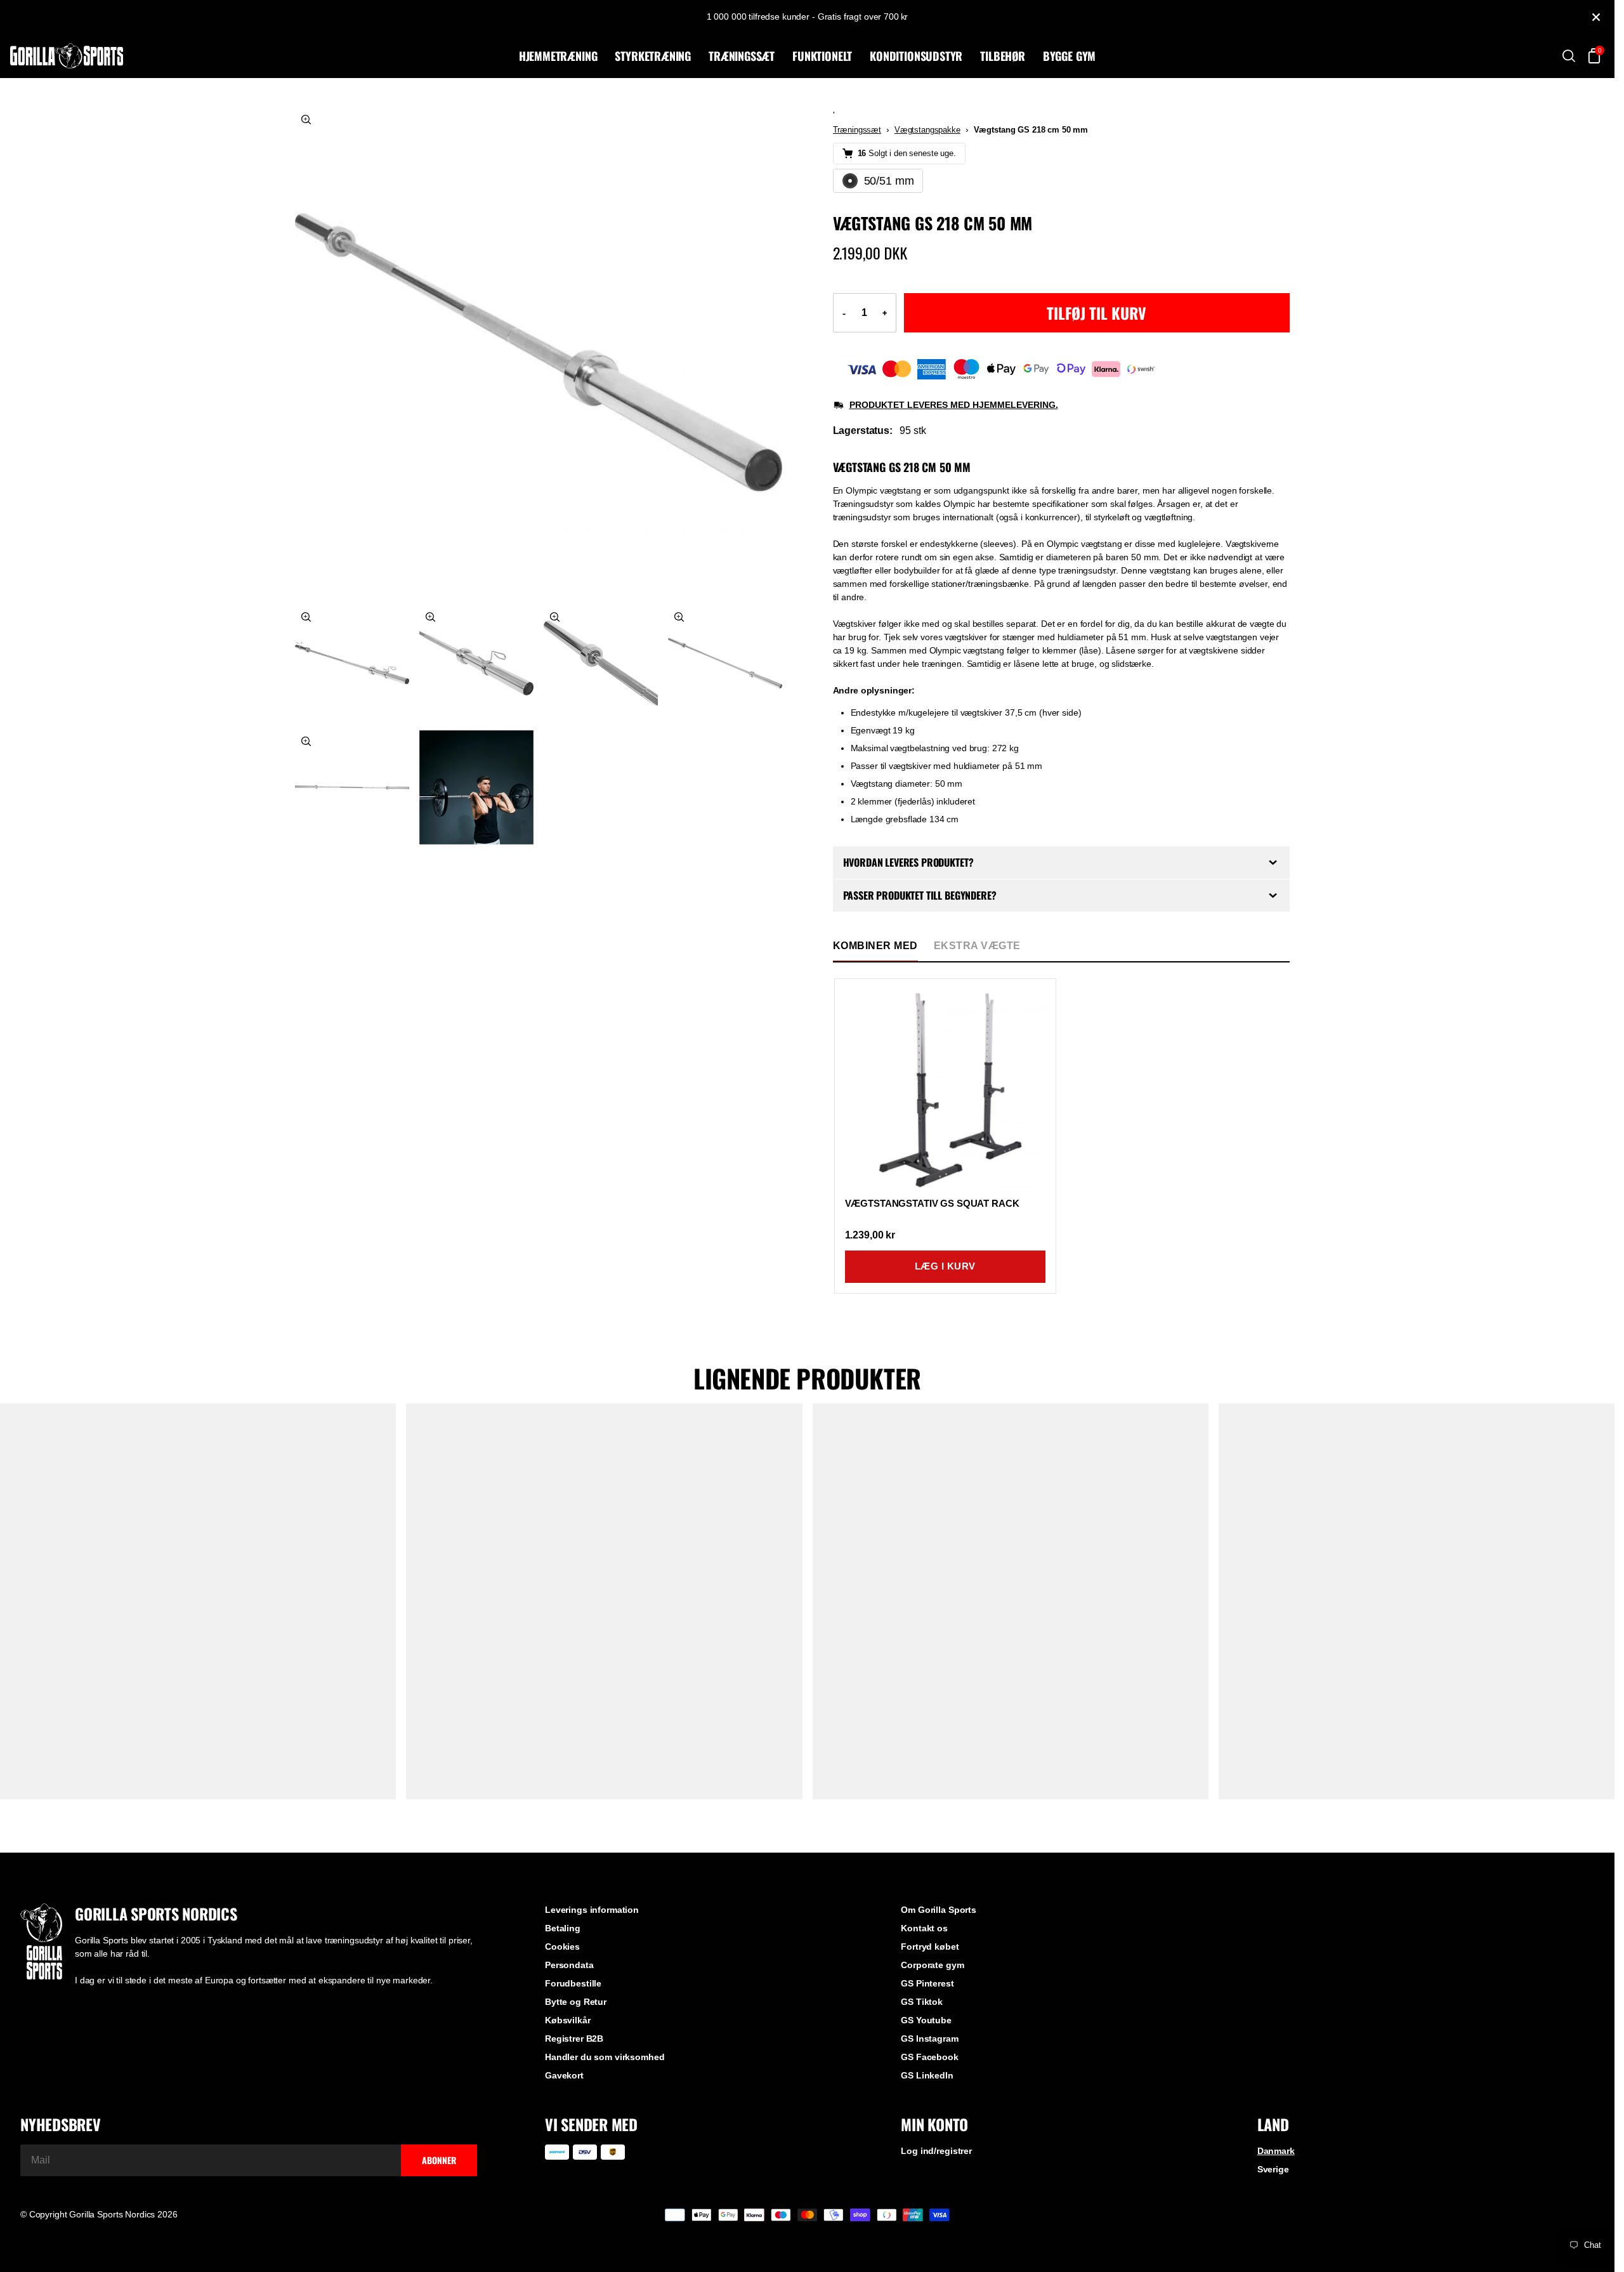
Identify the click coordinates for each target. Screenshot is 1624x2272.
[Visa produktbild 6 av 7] (352, 787)
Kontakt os (924, 1928)
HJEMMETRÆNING (558, 56)
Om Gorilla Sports (939, 1910)
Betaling (563, 1928)
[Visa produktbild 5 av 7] (725, 663)
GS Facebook (929, 2057)
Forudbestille (573, 1983)
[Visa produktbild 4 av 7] (601, 663)
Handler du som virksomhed (605, 2057)
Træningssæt (857, 130)
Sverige (1273, 2169)
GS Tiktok (922, 2002)
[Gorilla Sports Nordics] (262, 56)
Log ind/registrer (936, 2151)
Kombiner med (875, 946)
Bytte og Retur (576, 2002)
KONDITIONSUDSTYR (916, 56)
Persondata (569, 1965)
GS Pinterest (927, 1983)
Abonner (439, 2160)
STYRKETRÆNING (653, 56)
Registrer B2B (574, 2039)
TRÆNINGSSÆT (742, 56)
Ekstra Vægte (977, 946)
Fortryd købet (930, 1947)
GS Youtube (926, 2020)
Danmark (1276, 2151)
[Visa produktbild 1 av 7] (539, 352)
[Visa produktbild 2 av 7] (352, 663)
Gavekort (564, 2075)
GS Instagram (929, 2039)
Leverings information (592, 1910)
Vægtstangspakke (927, 130)
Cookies (562, 1947)
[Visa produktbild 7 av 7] (476, 787)
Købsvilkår (568, 2020)
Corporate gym (932, 1965)
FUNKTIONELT (822, 56)
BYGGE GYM (1069, 56)
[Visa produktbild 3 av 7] (476, 663)
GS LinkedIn (927, 2075)
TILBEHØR (1003, 56)
